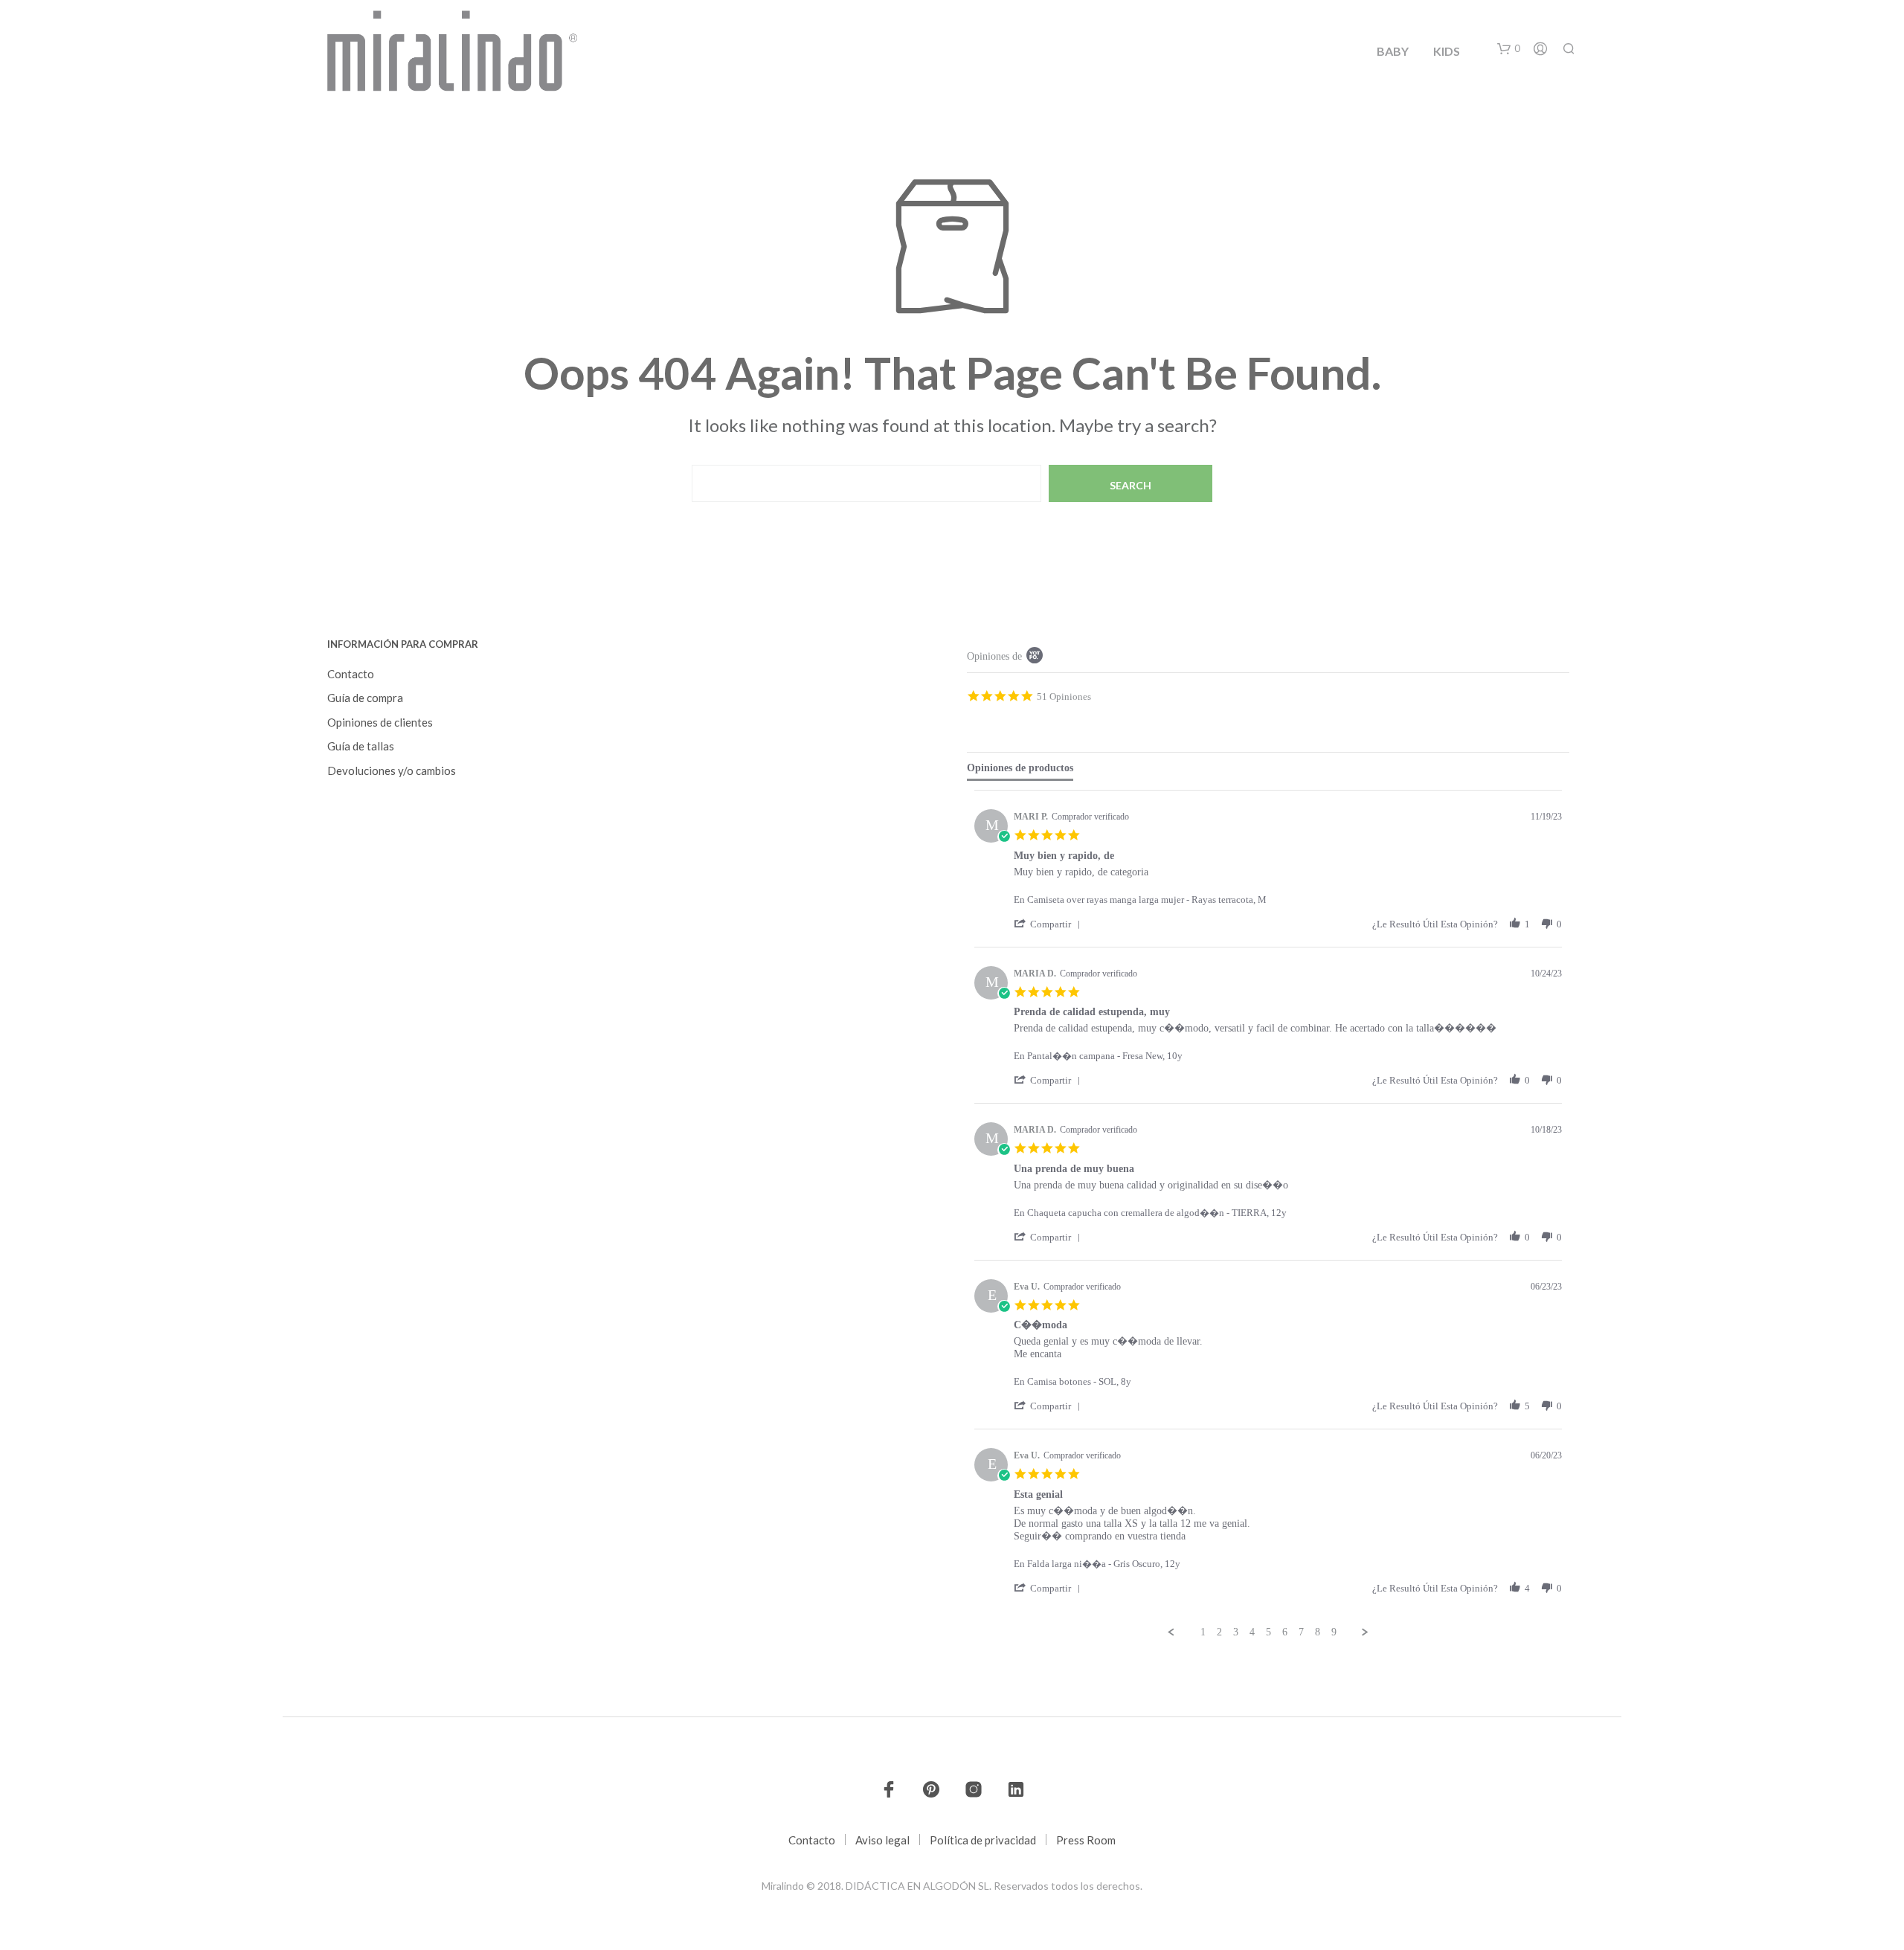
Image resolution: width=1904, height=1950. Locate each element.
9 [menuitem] (1334, 1632)
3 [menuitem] (1236, 1632)
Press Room (1086, 1840)
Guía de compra (365, 698)
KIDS (1447, 51)
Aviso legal (882, 1840)
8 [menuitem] (1318, 1632)
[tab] (1020, 771)
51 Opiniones (1064, 696)
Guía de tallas (361, 746)
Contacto (351, 674)
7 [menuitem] (1301, 1632)
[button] (1509, 49)
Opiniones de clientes (380, 722)
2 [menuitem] (1219, 1632)
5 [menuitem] (1268, 1632)
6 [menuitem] (1285, 1632)
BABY (1393, 51)
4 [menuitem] (1252, 1632)
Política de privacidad (983, 1840)
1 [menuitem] (1203, 1632)
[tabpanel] (1268, 1214)
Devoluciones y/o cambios (392, 770)
